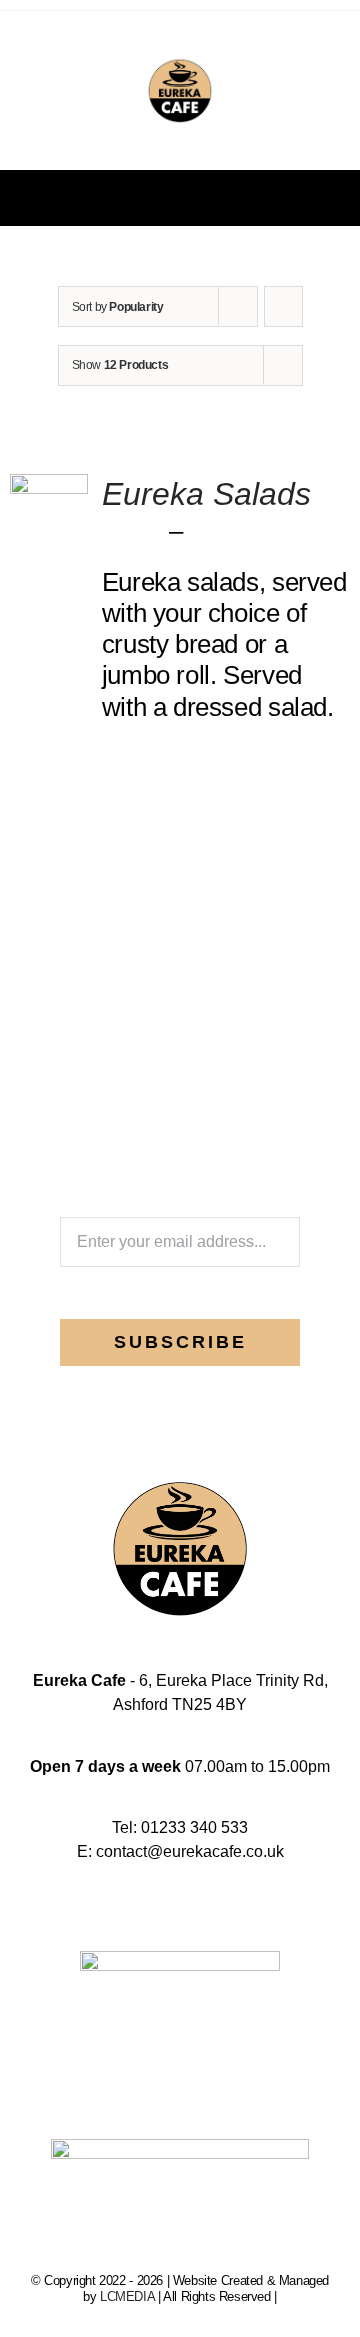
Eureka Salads (206, 494)
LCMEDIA (127, 2296)
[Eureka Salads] (49, 489)
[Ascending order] (283, 306)
